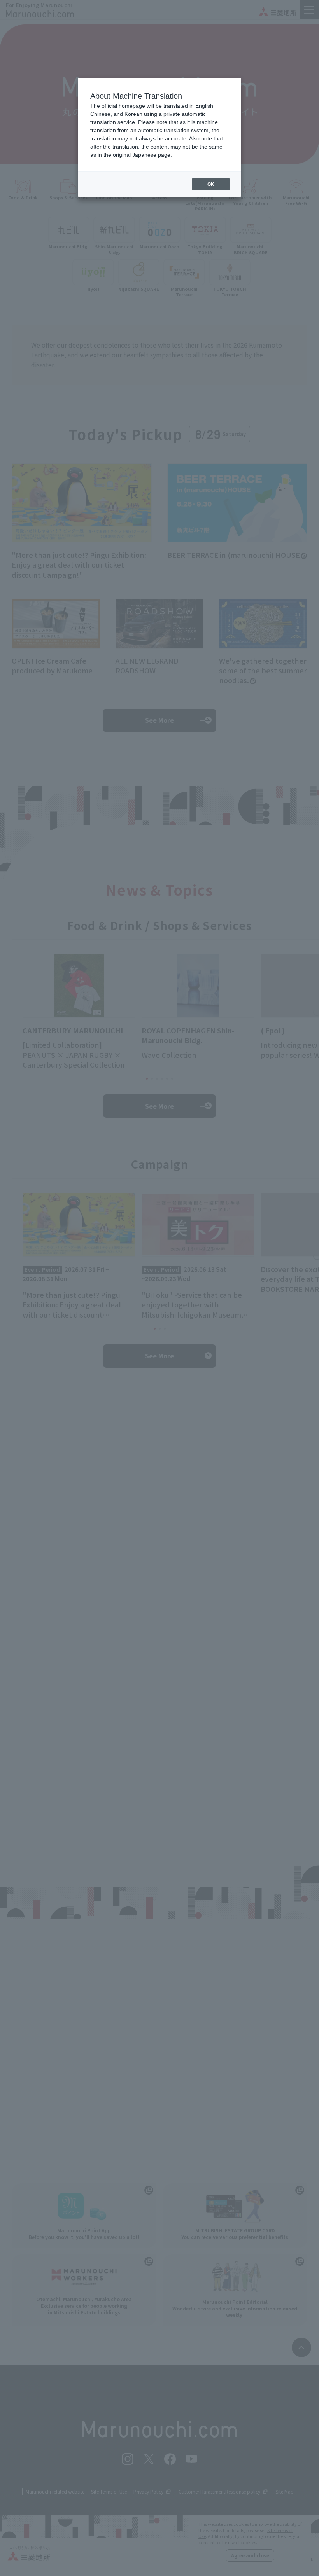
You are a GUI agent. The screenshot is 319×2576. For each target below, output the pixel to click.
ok (211, 184)
